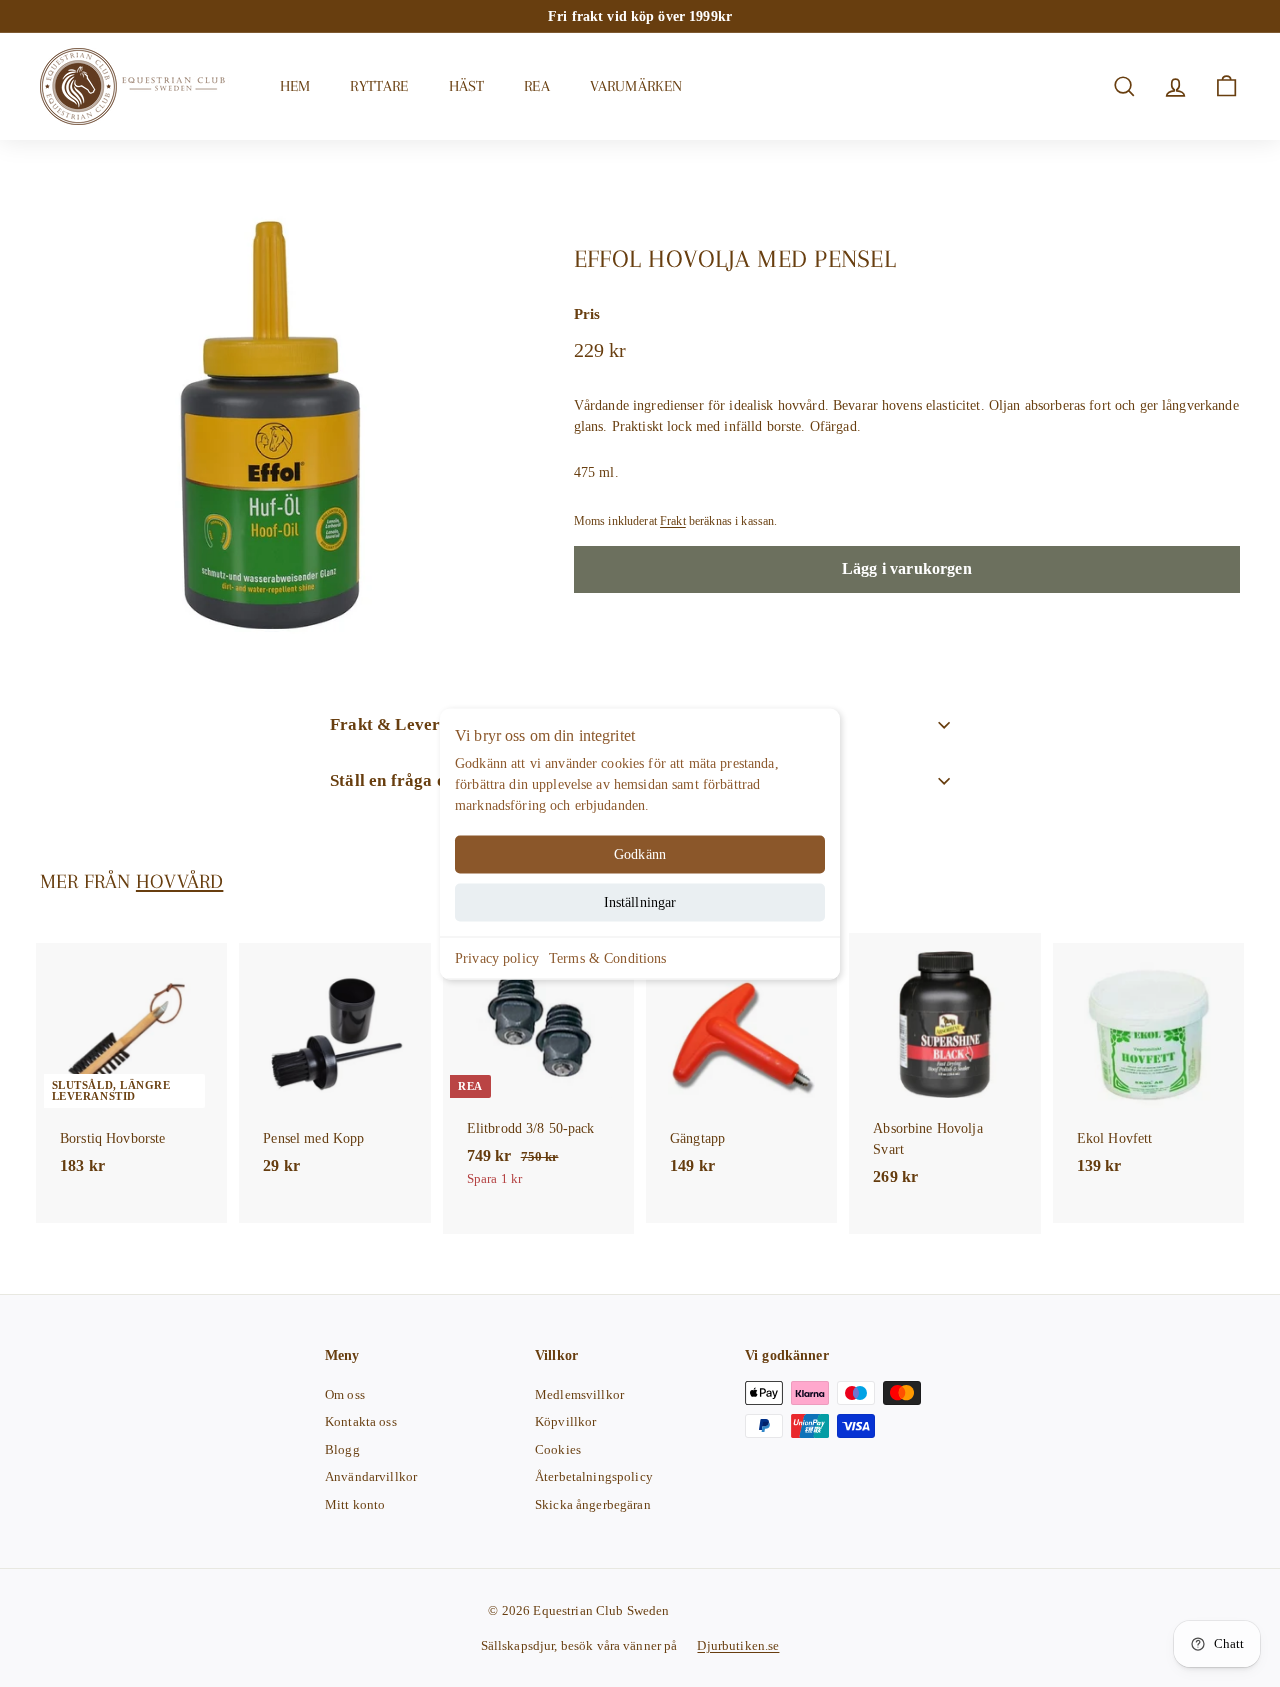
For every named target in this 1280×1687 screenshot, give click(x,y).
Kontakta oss (361, 1421)
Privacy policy (497, 957)
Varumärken (636, 86)
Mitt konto (355, 1504)
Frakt (673, 522)
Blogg (342, 1449)
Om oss (345, 1394)
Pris (587, 314)
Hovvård (179, 881)
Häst (467, 86)
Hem (295, 86)
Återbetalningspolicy (594, 1476)
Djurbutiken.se (738, 1645)
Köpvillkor (565, 1421)
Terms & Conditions (608, 957)
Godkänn (640, 853)
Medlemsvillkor (579, 1394)
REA (536, 86)
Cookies (558, 1449)
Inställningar (640, 901)
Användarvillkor (371, 1476)
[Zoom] (273, 423)
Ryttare (379, 86)
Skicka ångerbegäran (593, 1504)
